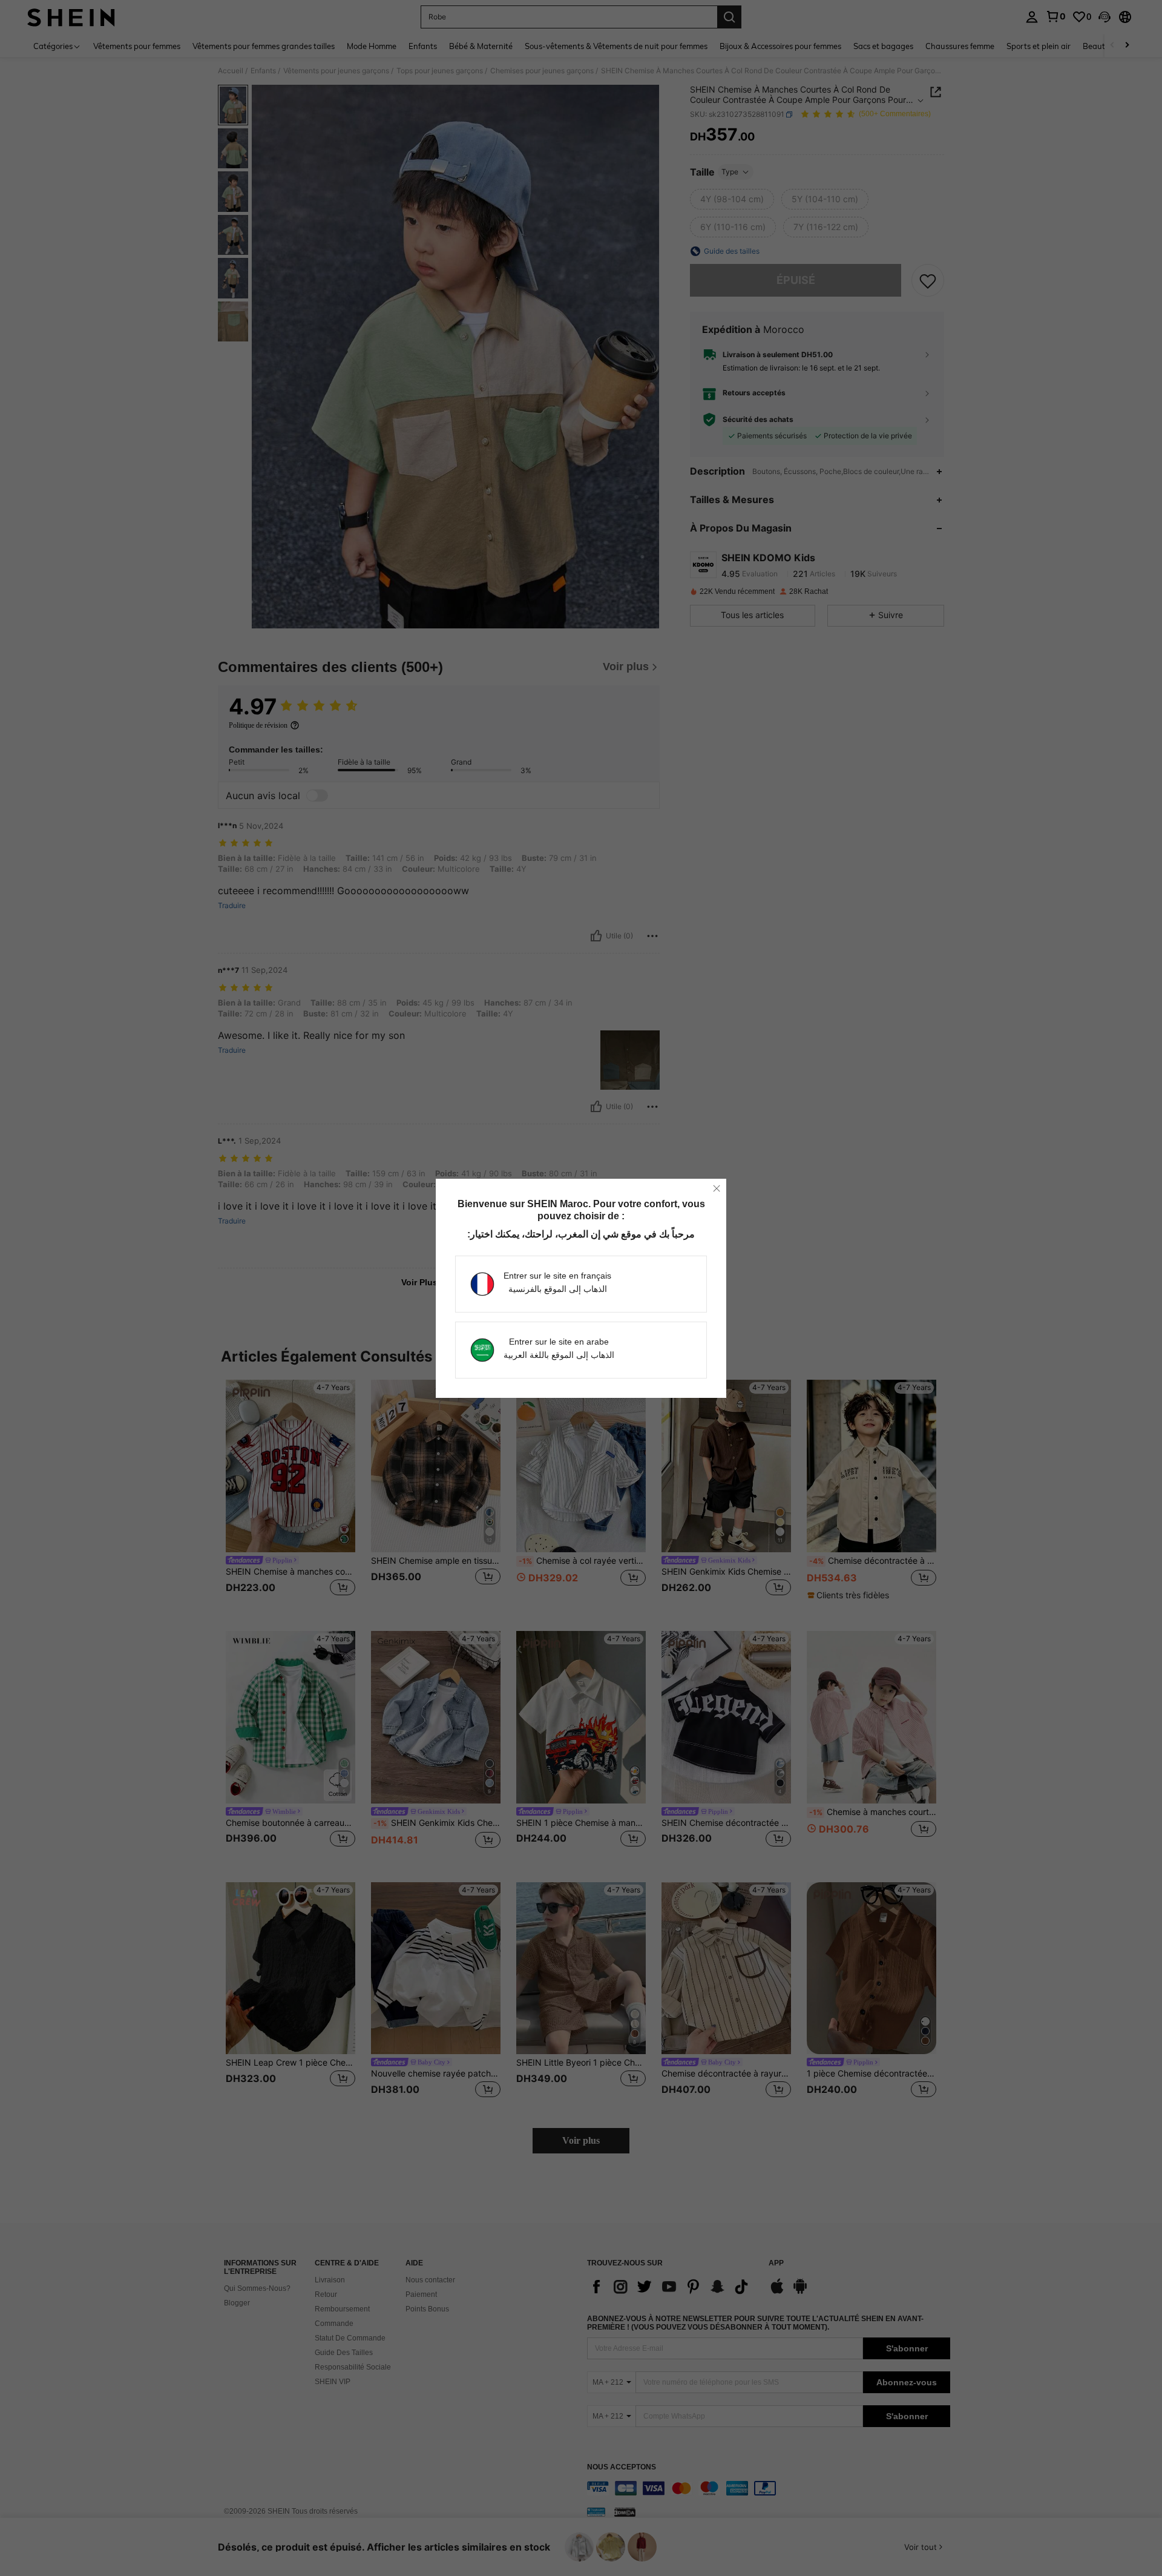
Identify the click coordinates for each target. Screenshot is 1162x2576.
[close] (717, 1188)
